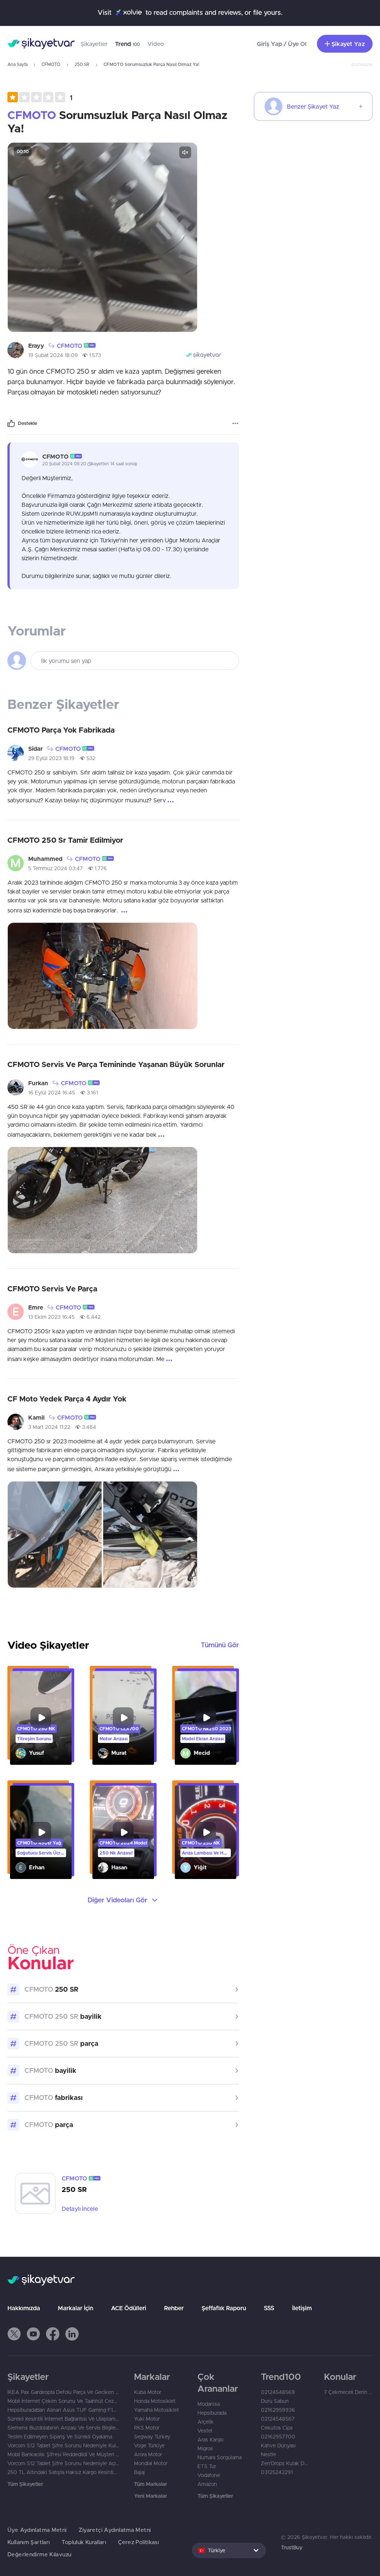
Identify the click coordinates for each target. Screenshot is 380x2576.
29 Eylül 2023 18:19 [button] (51, 758)
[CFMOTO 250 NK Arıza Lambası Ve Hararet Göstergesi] (206, 1832)
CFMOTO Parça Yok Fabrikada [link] (61, 730)
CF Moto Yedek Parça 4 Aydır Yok (67, 1399)
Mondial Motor (151, 2463)
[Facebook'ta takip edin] (53, 2334)
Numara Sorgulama (220, 2457)
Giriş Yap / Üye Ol (282, 44)
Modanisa (209, 2404)
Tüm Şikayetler (25, 2484)
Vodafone (209, 2475)
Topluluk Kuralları (84, 2542)
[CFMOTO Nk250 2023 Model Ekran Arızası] (206, 1718)
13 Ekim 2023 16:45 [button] (51, 1317)
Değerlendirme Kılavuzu (39, 2554)
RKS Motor (147, 2428)
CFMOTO (51, 64)
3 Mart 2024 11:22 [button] (49, 1427)
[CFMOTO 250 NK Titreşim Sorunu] (41, 1718)
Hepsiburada (212, 2413)
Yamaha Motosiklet (156, 2410)
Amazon (207, 2484)
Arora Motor (148, 2454)
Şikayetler (94, 44)
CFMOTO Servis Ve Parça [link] (52, 1289)
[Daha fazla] (235, 423)
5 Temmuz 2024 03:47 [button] (55, 868)
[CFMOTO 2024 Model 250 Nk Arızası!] (123, 1832)
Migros (205, 2448)
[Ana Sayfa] (41, 44)
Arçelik (206, 2422)
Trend (127, 44)
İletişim (302, 2308)
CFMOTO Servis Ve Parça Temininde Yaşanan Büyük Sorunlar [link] (116, 1064)
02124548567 (278, 2419)
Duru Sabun (275, 2401)
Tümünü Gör (220, 1645)
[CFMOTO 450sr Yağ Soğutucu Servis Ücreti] (41, 1832)
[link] (123, 2193)
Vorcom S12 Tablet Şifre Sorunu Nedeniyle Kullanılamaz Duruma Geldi (63, 2445)
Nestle (268, 2454)
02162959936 (278, 2410)
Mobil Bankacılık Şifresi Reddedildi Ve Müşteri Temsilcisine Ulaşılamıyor (63, 2454)
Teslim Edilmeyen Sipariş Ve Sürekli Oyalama (60, 2437)
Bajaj (139, 2472)
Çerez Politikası (138, 2542)
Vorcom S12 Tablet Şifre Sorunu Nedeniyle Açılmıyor (63, 2463)
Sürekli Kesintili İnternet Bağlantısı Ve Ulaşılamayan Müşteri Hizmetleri (63, 2419)
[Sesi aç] (185, 152)
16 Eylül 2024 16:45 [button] (52, 1093)
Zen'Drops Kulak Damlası (285, 2463)
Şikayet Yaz (348, 44)
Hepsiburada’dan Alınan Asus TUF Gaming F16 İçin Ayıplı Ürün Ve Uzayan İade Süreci (63, 2410)
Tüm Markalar (150, 2484)
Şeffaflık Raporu (224, 2308)
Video (156, 44)
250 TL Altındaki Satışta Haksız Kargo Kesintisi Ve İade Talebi (63, 2472)
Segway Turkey (152, 2437)
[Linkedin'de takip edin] (72, 2334)
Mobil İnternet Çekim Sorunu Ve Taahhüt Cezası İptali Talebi (63, 2401)
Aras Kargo (210, 2440)
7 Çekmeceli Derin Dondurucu (348, 2392)
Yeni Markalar (150, 2496)
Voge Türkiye (149, 2445)
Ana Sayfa (17, 64)
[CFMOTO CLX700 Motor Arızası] (123, 1718)
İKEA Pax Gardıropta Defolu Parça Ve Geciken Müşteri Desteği (63, 2392)
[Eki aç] (102, 237)
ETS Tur (207, 2466)
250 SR (82, 64)
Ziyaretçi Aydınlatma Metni (115, 2530)
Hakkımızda (24, 2308)
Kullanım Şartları (29, 2542)
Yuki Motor (147, 2419)
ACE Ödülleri (129, 2308)
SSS (269, 2308)
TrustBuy (292, 2547)
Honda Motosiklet (155, 2401)
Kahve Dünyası (278, 2445)
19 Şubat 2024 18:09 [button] (53, 355)
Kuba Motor (148, 2392)
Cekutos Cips (277, 2428)
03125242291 (277, 2472)
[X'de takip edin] (14, 2334)
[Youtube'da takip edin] (33, 2334)
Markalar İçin (76, 2308)
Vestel (205, 2431)
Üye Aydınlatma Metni (37, 2530)
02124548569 (278, 2392)
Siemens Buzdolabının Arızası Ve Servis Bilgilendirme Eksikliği (63, 2428)
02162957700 (278, 2437)
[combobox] (229, 2550)
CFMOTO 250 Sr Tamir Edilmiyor (65, 840)
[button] (40, 97)
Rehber (174, 2308)
